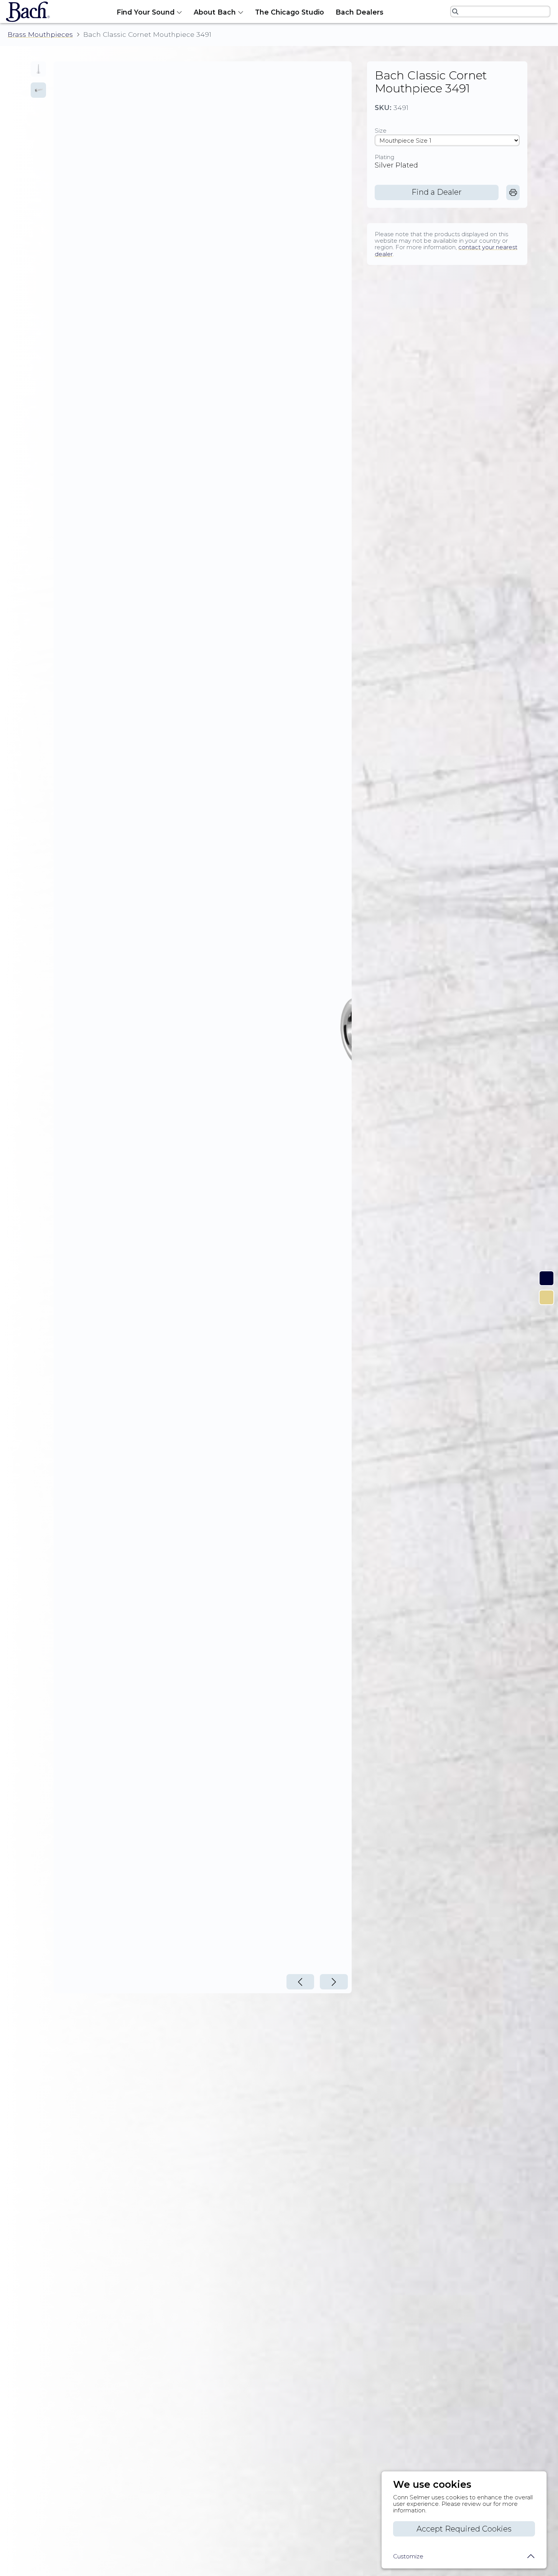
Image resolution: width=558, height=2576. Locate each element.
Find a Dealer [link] (437, 192)
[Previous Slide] (300, 1982)
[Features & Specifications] (546, 1297)
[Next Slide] (334, 1982)
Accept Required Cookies (464, 2529)
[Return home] (26, 12)
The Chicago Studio (290, 12)
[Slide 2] (38, 90)
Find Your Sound (146, 12)
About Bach (215, 12)
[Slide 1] (38, 69)
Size (381, 131)
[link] (513, 192)
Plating (384, 157)
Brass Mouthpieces (40, 35)
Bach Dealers (360, 12)
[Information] (546, 1278)
